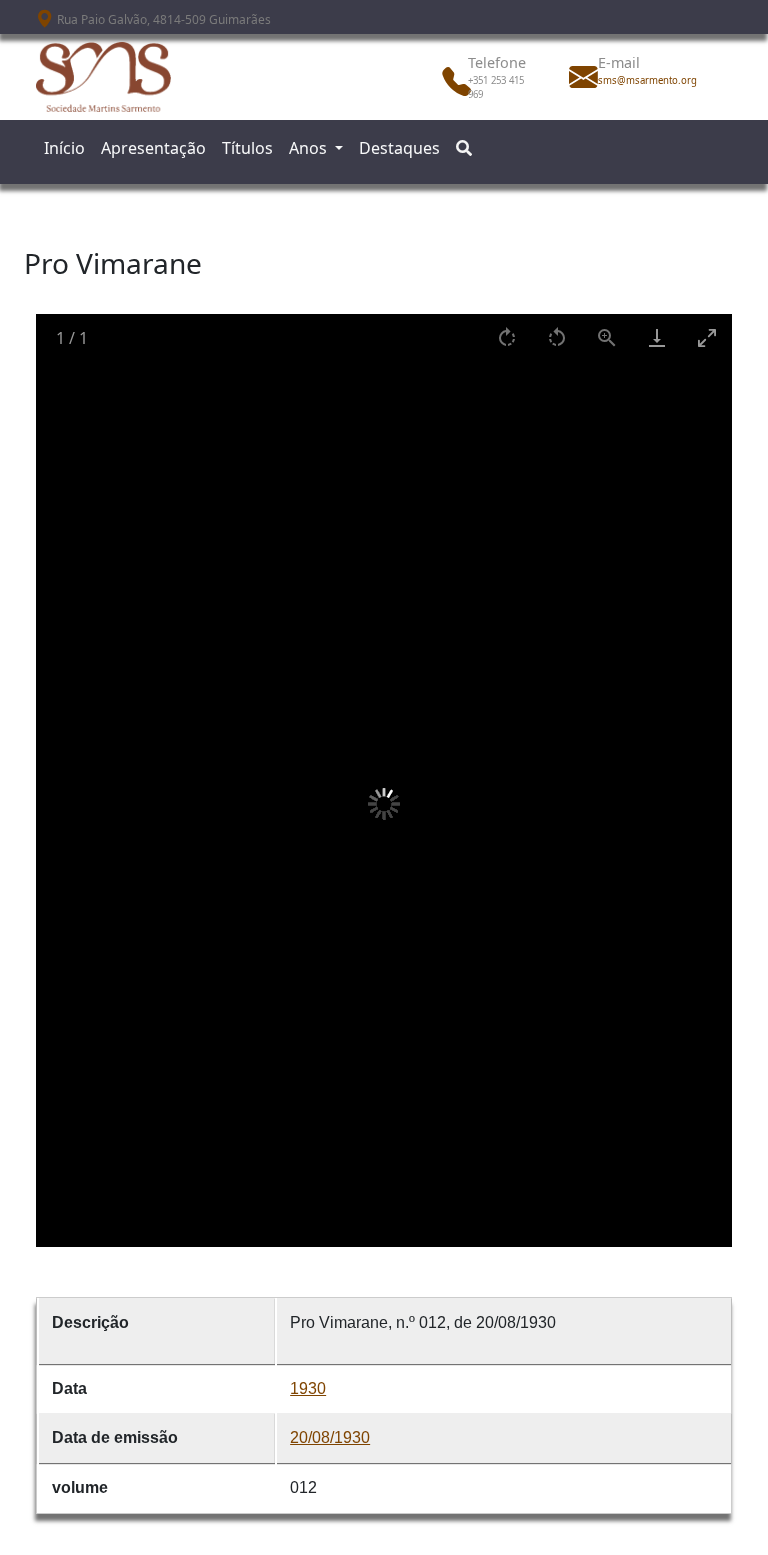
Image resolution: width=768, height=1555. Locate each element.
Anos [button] (310, 148)
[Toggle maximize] (707, 337)
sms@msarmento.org (642, 80)
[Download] (657, 337)
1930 (308, 1388)
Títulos (247, 148)
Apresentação (153, 148)
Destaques (399, 148)
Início (64, 148)
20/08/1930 (330, 1437)
